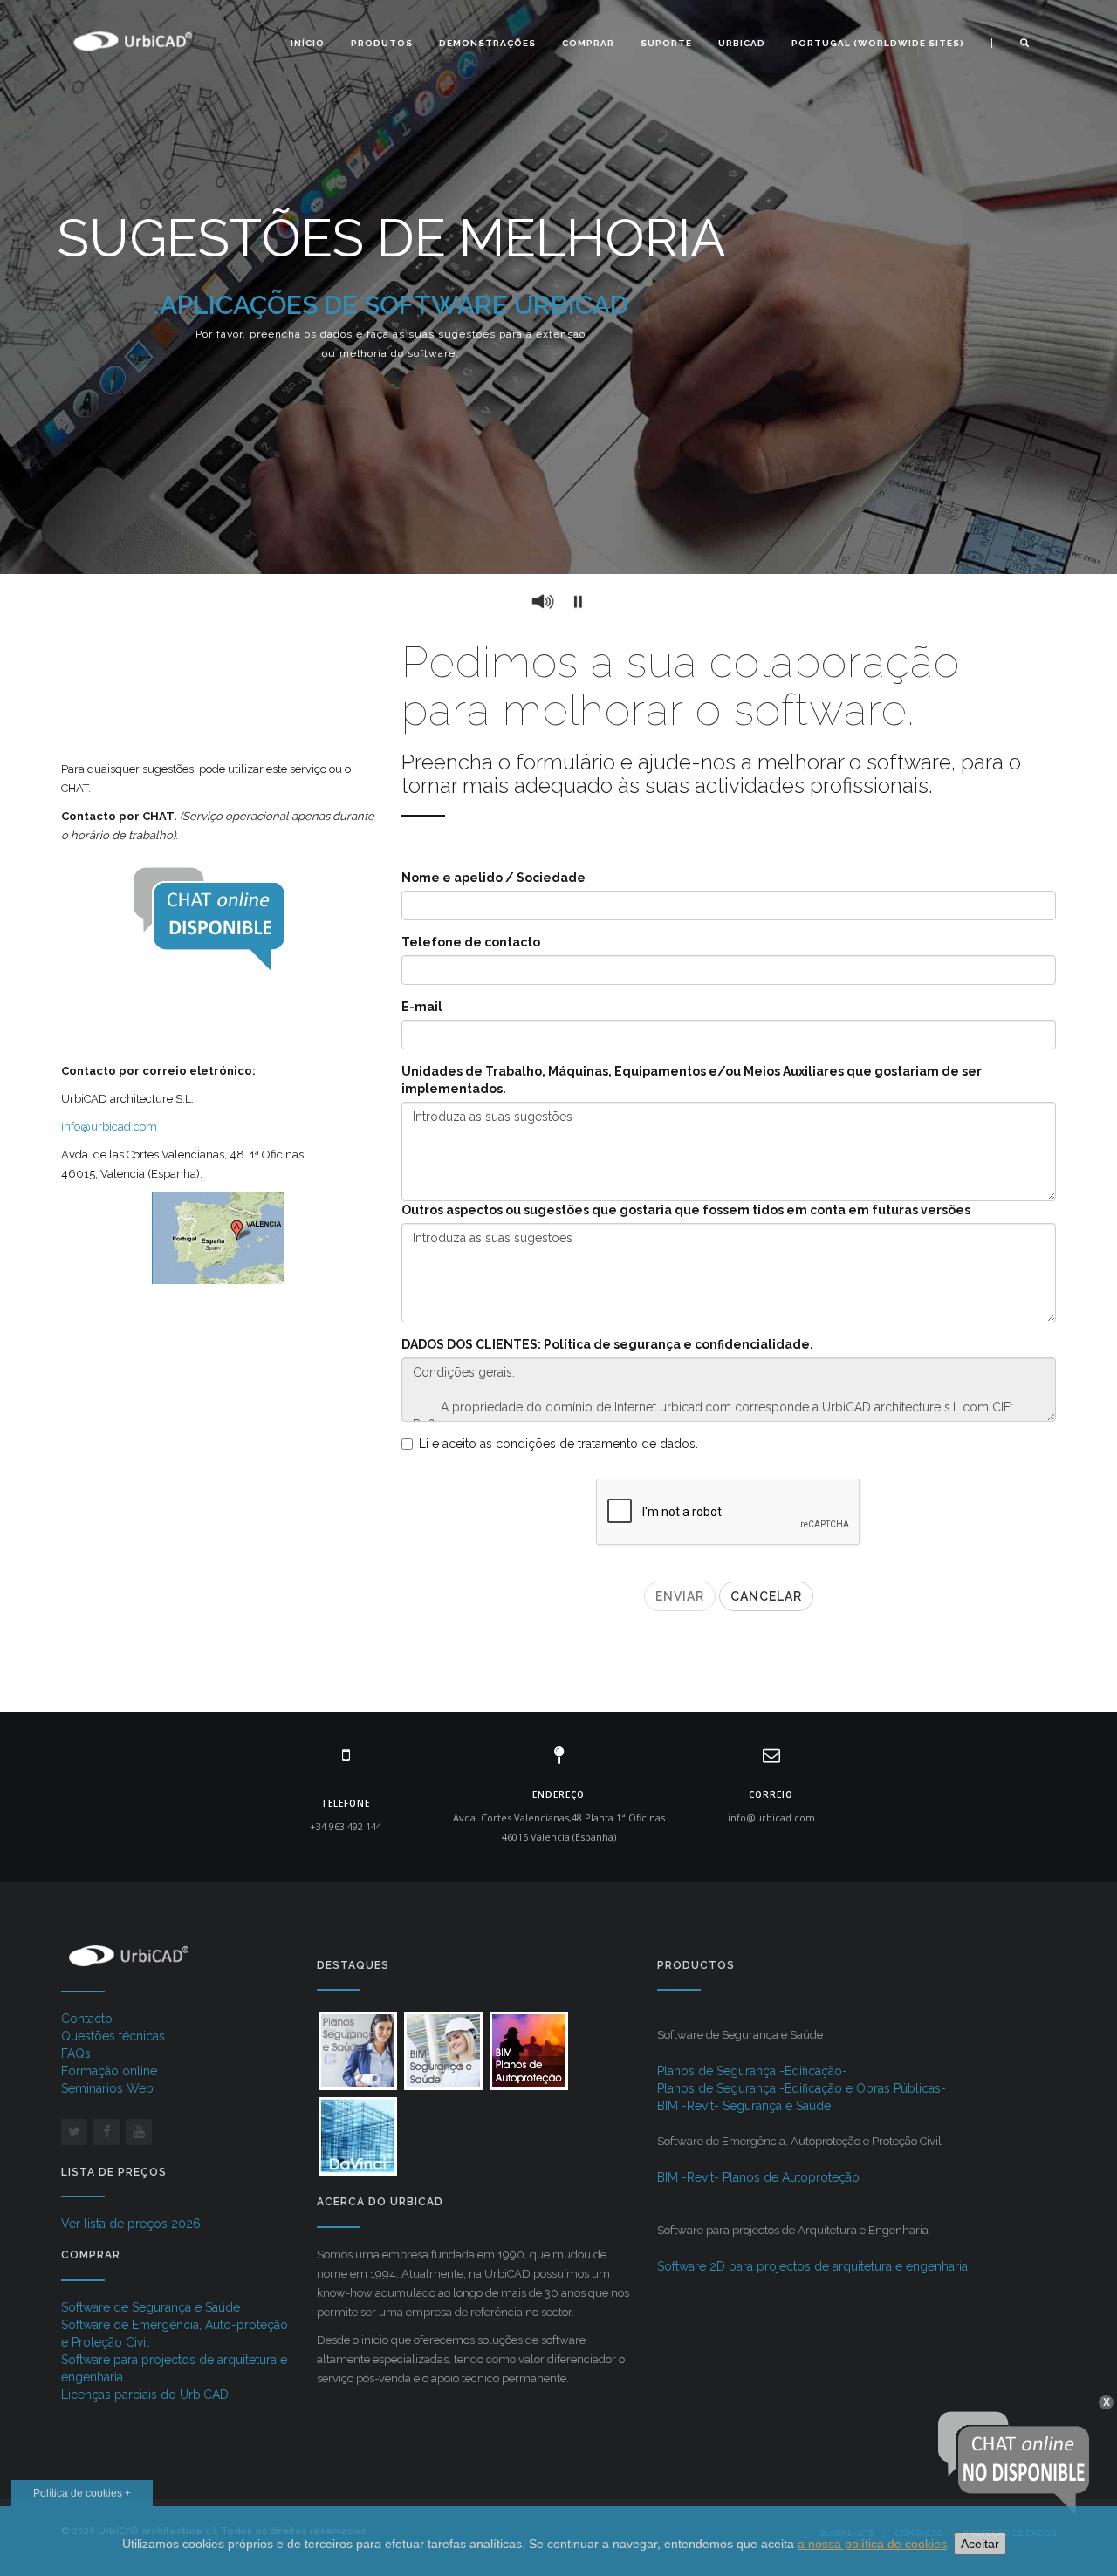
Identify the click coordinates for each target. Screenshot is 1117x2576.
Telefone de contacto (471, 942)
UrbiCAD (742, 43)
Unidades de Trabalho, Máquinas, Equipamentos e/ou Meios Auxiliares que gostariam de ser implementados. (692, 1080)
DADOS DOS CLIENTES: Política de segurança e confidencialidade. (607, 1344)
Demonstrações (487, 43)
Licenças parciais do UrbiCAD (145, 2395)
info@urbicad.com (109, 1127)
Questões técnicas (113, 2036)
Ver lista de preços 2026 (131, 2224)
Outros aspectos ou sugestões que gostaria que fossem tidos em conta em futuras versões (686, 1210)
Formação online (109, 2071)
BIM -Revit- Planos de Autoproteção (758, 2177)
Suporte (666, 43)
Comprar (588, 43)
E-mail (422, 1007)
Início (308, 43)
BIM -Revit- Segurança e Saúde (744, 2106)
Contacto (87, 2019)
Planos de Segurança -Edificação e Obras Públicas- (802, 2088)
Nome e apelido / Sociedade (493, 878)
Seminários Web (107, 2088)
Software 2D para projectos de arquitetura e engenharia (812, 2266)
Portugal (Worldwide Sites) (878, 43)
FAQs (76, 2053)
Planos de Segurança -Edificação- (752, 2071)
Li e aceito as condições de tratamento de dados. (558, 1444)
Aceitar (980, 2544)
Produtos (382, 43)
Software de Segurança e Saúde (151, 2307)
